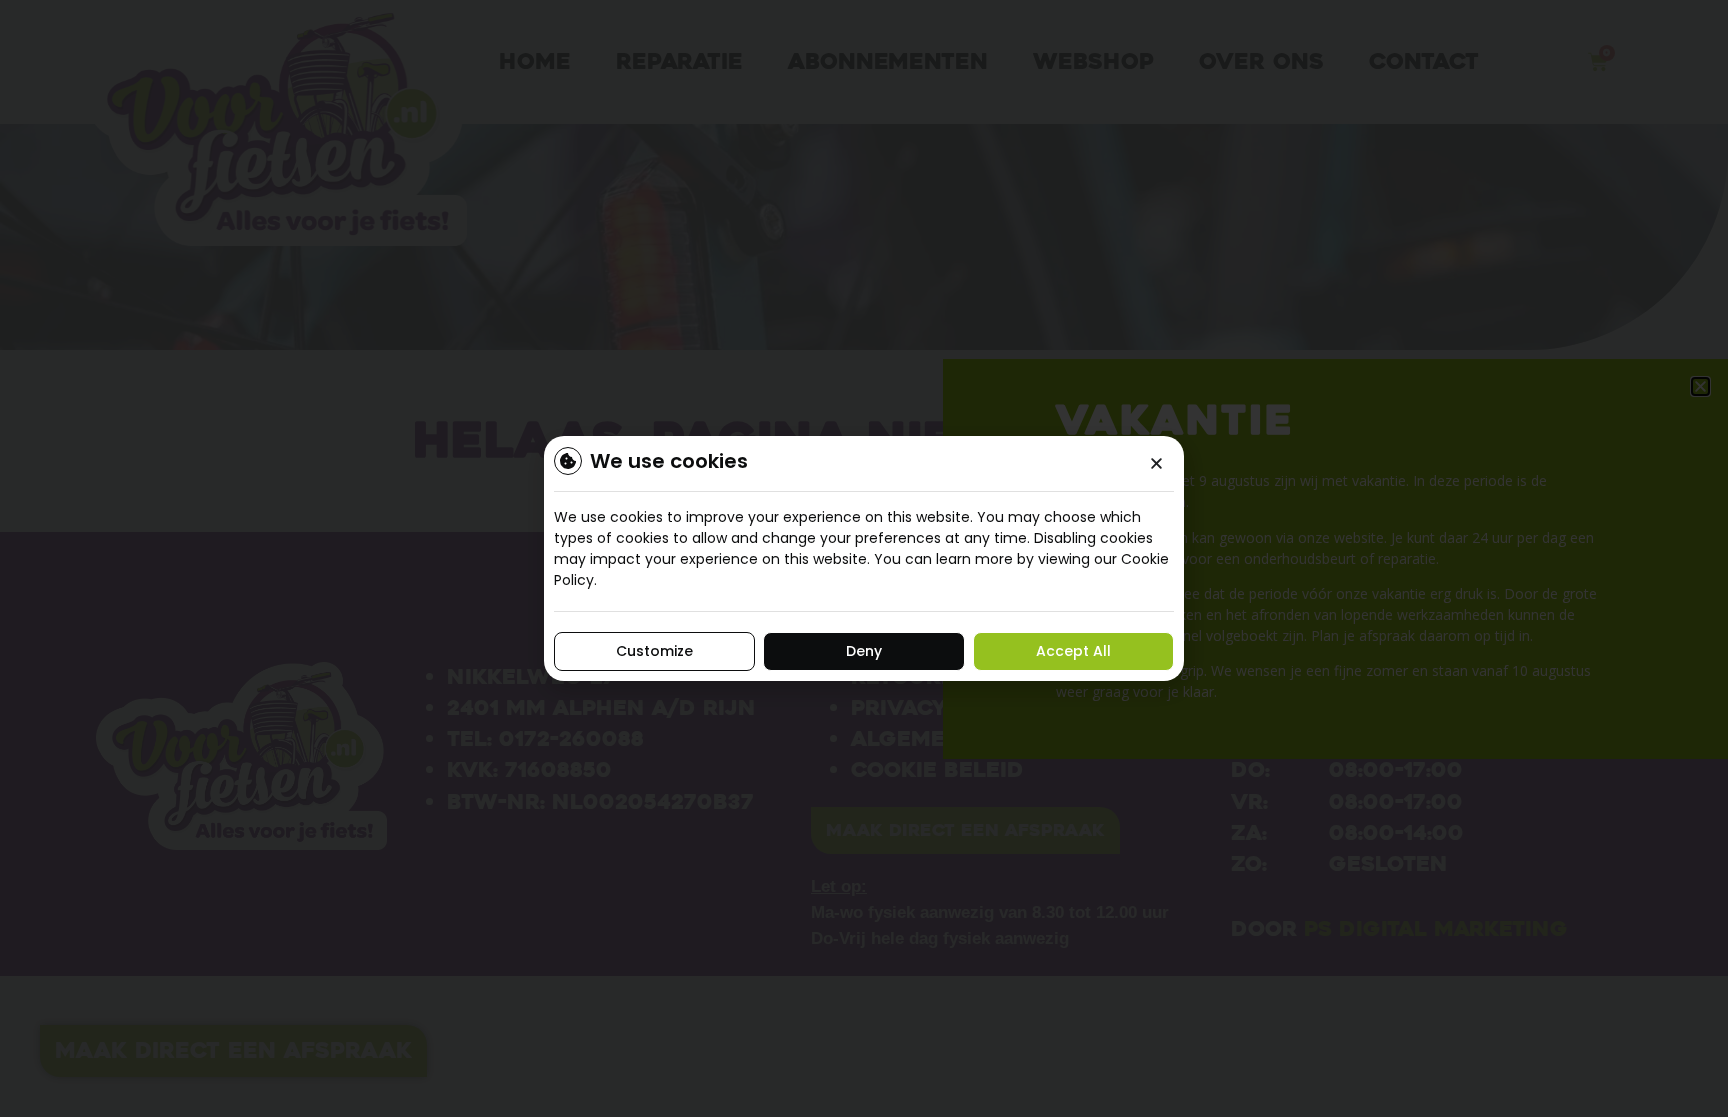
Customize (654, 651)
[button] (1156, 463)
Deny (864, 651)
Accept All (1073, 651)
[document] (864, 558)
